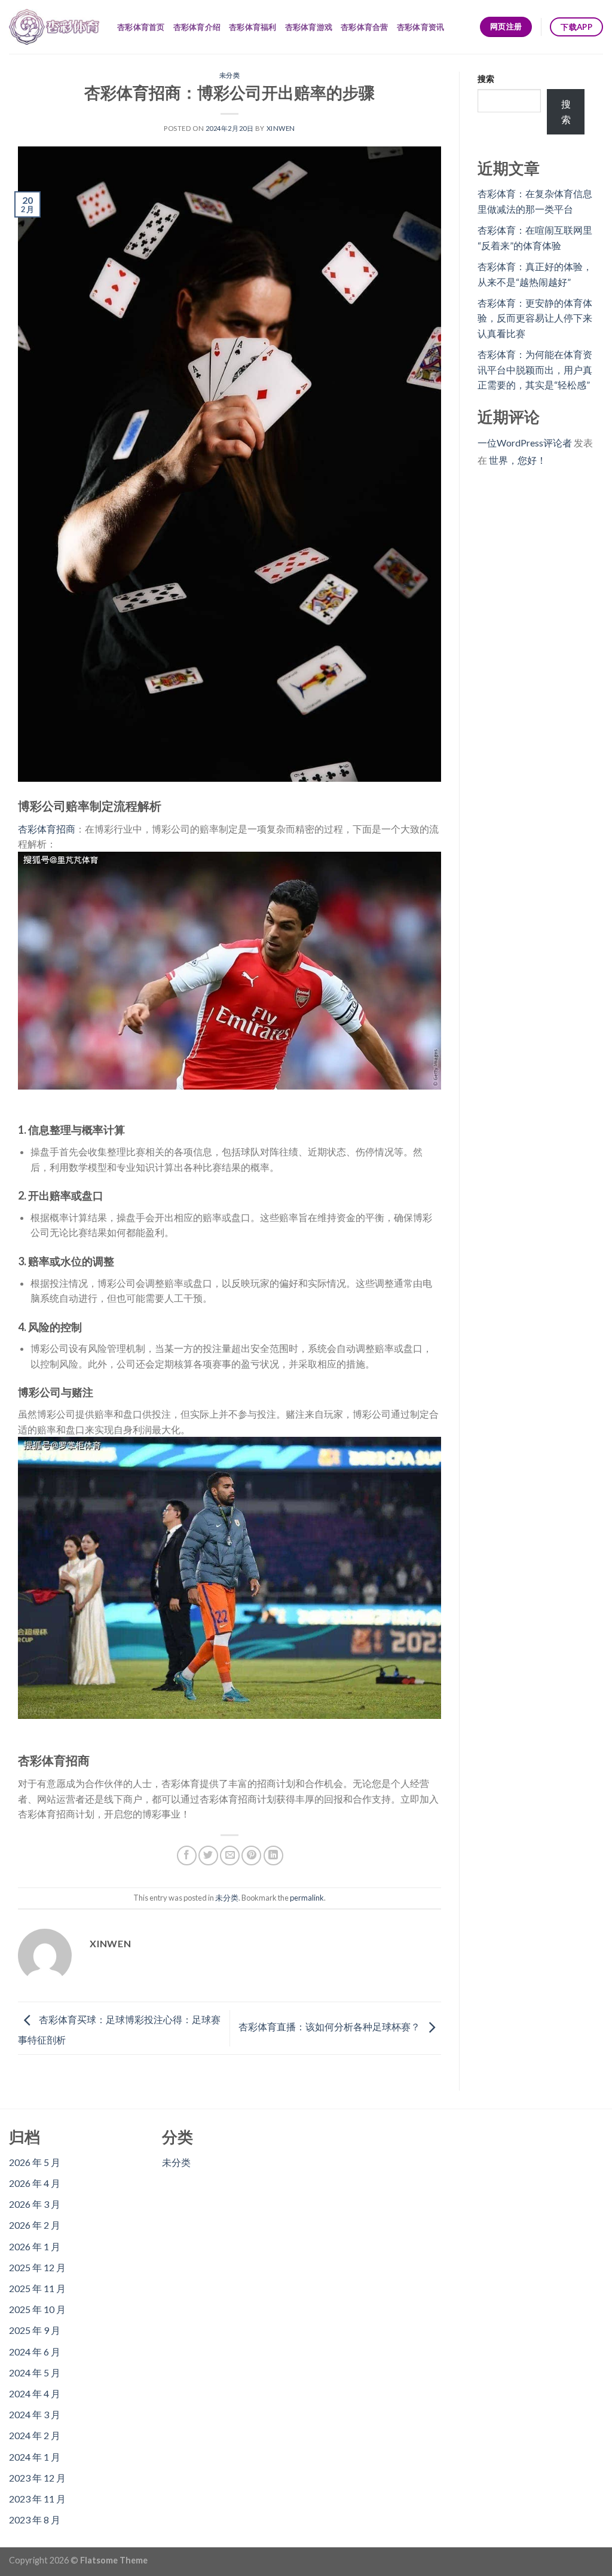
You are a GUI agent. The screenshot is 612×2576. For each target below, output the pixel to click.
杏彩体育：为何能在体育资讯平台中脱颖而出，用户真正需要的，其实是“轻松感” (535, 369)
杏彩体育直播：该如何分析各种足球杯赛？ (330, 2027)
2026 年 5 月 (35, 2162)
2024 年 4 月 (35, 2393)
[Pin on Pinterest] (251, 1855)
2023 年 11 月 (37, 2499)
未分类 (230, 75)
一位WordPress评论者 (525, 443)
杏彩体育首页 (141, 27)
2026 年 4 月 (35, 2183)
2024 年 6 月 (35, 2352)
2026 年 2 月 (35, 2225)
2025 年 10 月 (37, 2309)
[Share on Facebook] (187, 1855)
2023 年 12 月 (37, 2478)
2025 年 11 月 (37, 2288)
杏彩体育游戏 (309, 27)
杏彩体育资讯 (421, 27)
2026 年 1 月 (35, 2246)
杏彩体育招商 (47, 829)
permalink (307, 1898)
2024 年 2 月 (35, 2435)
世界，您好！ (518, 460)
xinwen (281, 128)
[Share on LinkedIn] (273, 1855)
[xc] (54, 27)
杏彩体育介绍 (197, 27)
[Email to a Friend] (230, 1855)
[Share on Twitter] (208, 1855)
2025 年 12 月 (37, 2267)
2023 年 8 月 (35, 2520)
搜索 (486, 79)
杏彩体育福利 (253, 27)
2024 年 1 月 (35, 2457)
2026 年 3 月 (35, 2204)
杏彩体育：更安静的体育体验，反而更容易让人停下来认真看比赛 (535, 318)
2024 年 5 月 (35, 2372)
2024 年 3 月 (35, 2414)
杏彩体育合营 (365, 27)
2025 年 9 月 (35, 2330)
